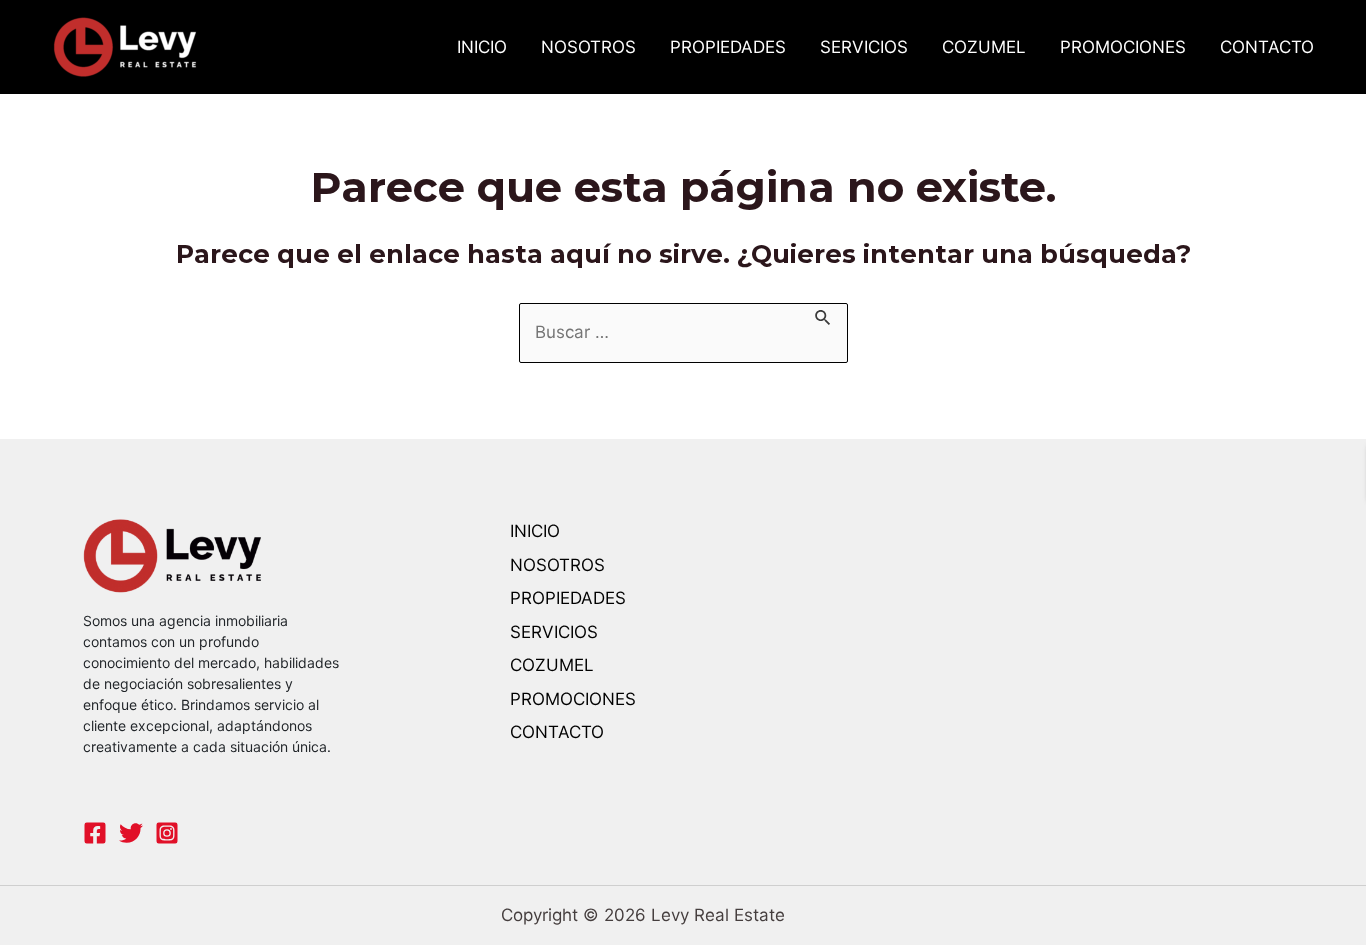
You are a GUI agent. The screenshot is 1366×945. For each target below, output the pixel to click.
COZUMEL (984, 47)
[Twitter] (131, 833)
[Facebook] (95, 833)
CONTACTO (1267, 47)
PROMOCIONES (1123, 47)
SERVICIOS (864, 47)
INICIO (482, 47)
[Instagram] (167, 833)
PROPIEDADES (728, 47)
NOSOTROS (588, 47)
